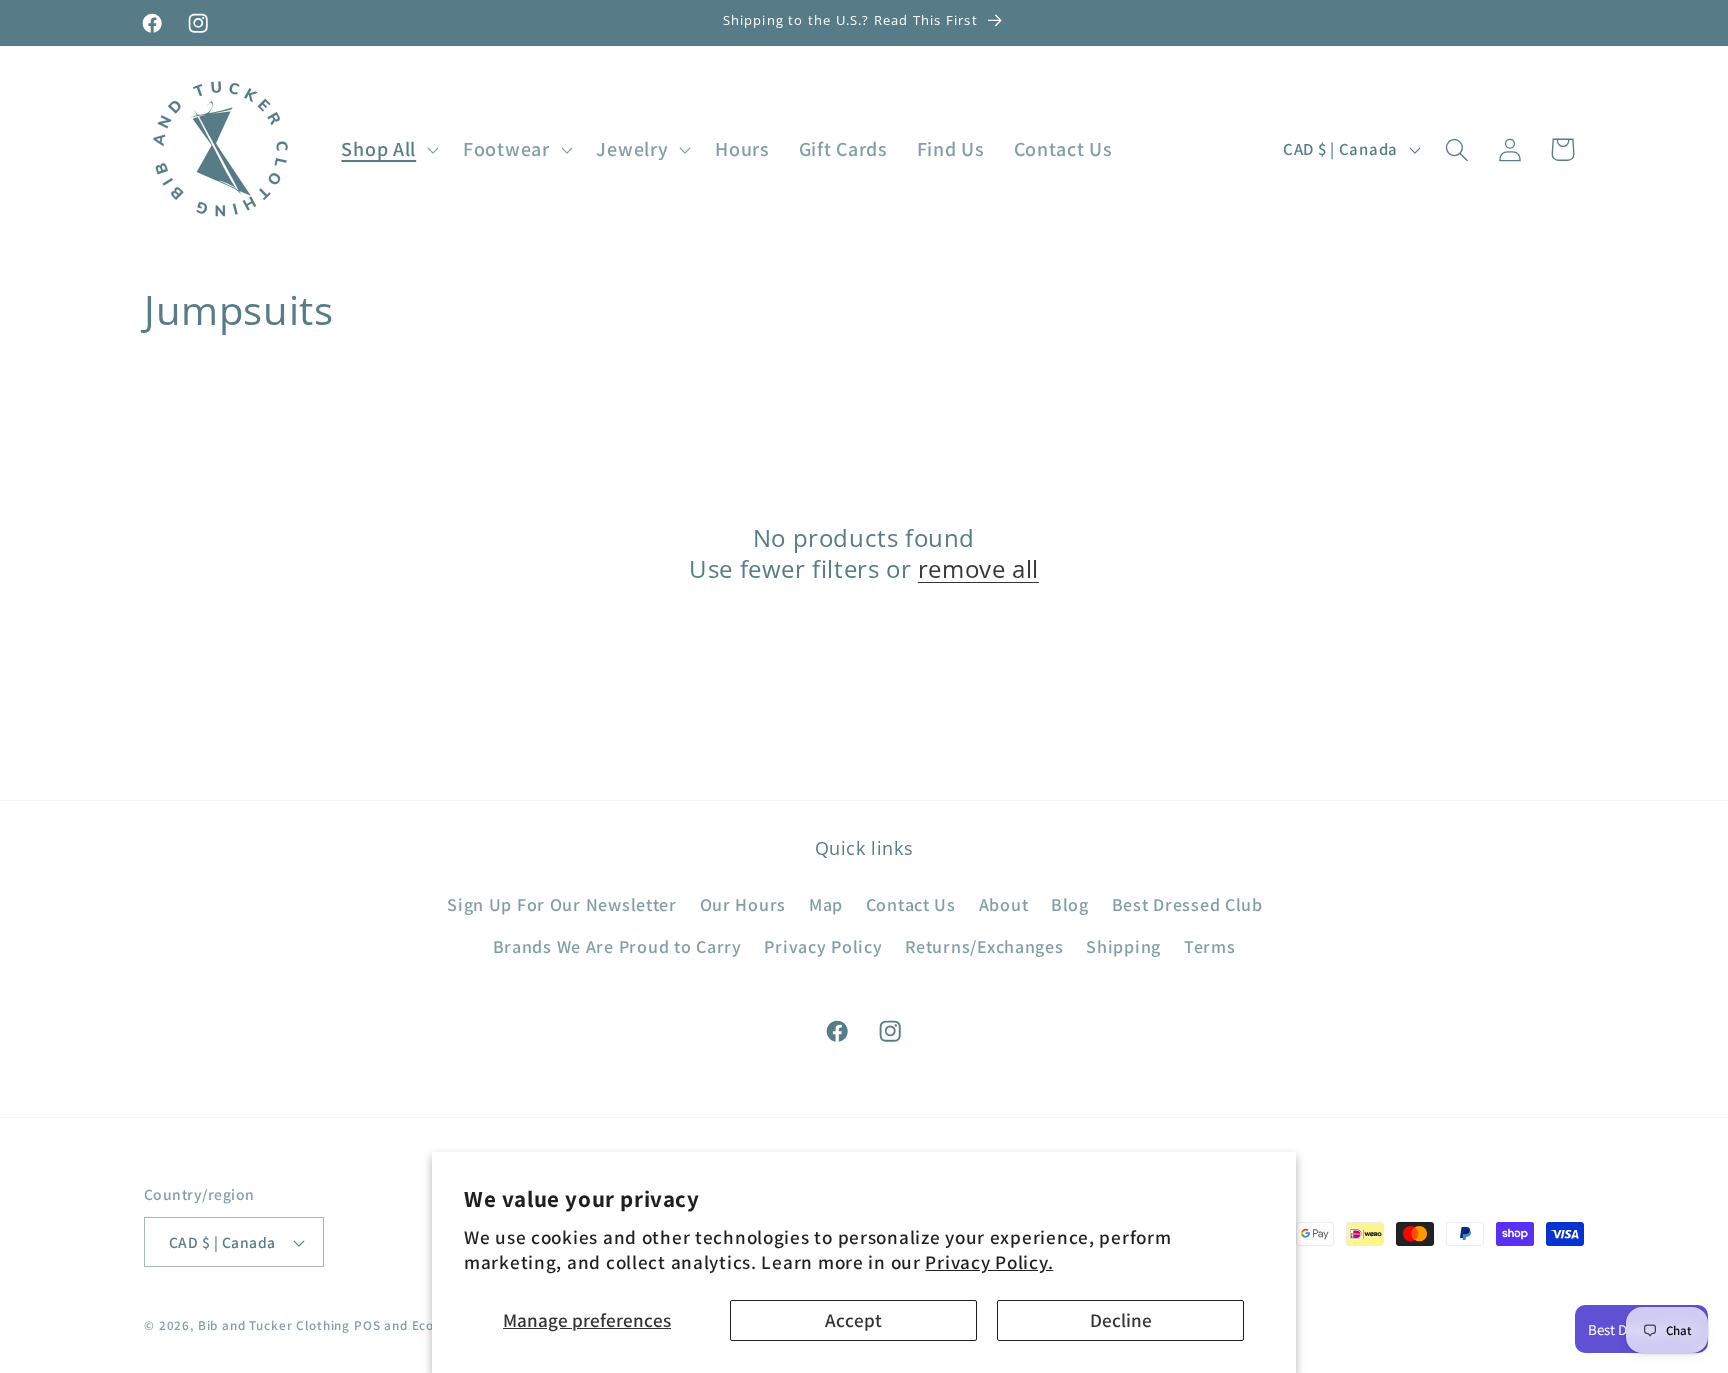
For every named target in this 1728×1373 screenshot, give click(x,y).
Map (826, 905)
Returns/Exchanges (984, 947)
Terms (1210, 947)
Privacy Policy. (989, 1262)
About (1004, 905)
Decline (1121, 1320)
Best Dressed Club (1187, 905)
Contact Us (911, 905)
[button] (388, 150)
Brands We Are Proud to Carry (617, 947)
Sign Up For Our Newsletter (562, 905)
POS (367, 1325)
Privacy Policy (823, 947)
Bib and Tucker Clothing (274, 1325)
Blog (1070, 905)
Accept (853, 1320)
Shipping (1123, 947)
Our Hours (743, 905)
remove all (978, 568)
